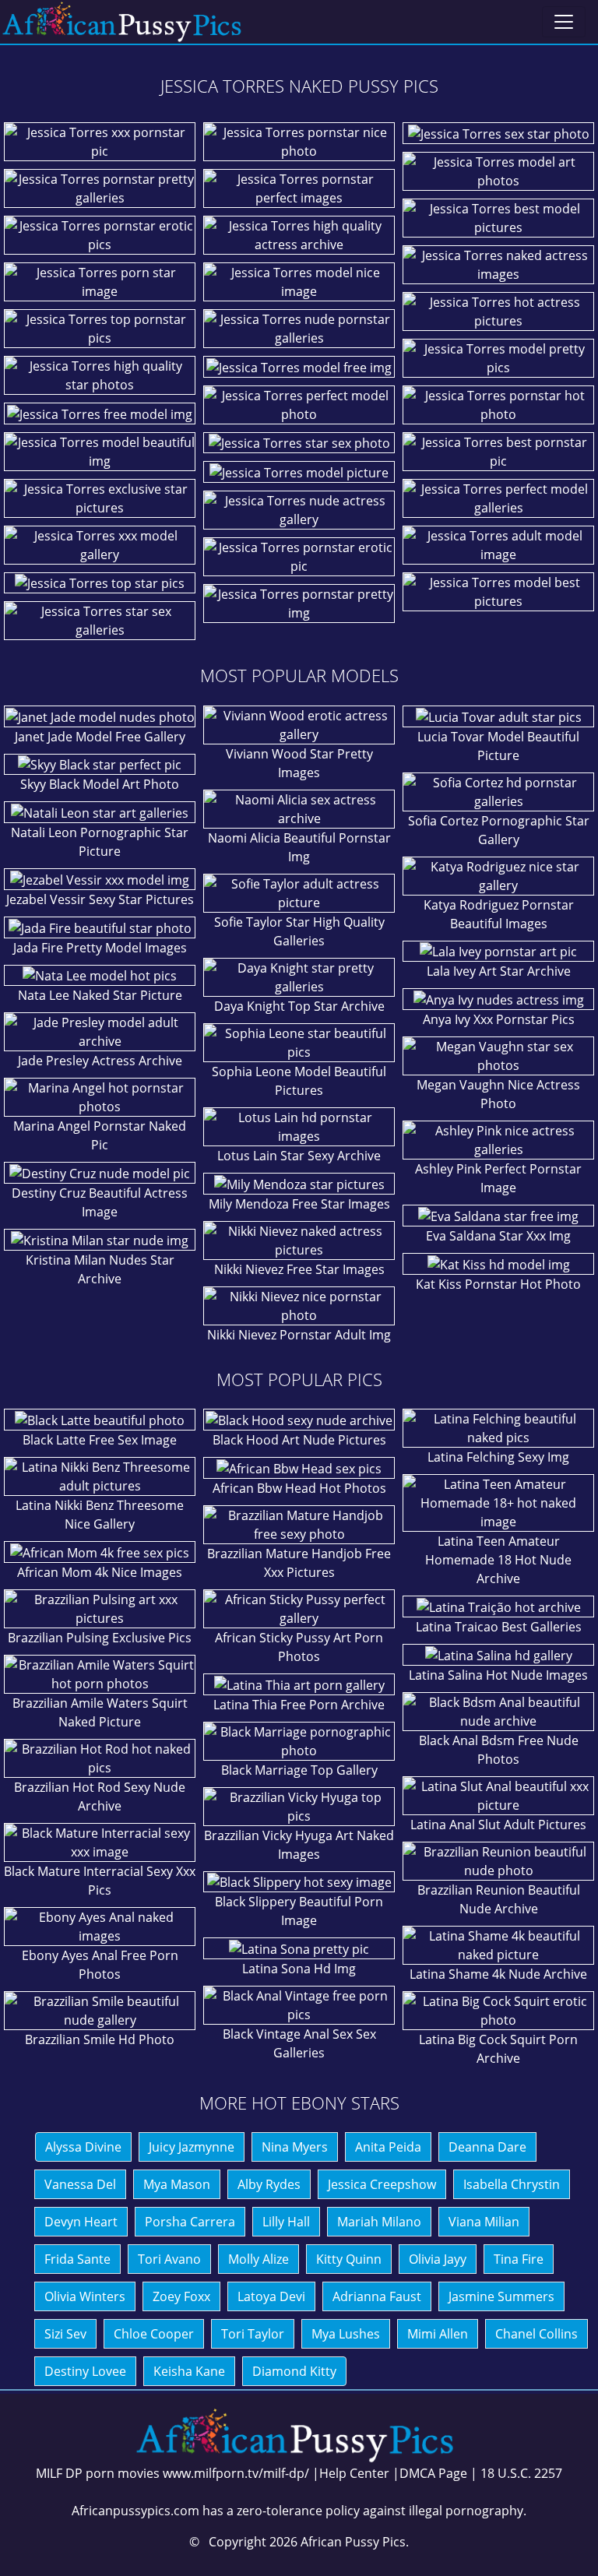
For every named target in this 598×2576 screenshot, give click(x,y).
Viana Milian (484, 2222)
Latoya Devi (271, 2296)
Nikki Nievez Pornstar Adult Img (299, 1335)
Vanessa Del (80, 2184)
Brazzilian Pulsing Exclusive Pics (100, 1638)
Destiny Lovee (85, 2371)
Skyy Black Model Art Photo (100, 784)
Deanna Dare (487, 2147)
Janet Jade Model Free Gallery (100, 737)
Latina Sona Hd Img (299, 1969)
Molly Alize (259, 2259)
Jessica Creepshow (382, 2184)
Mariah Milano (379, 2222)
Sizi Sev (65, 2334)
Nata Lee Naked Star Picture (100, 995)
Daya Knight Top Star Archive (299, 1006)
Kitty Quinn (349, 2259)
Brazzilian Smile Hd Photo (100, 2039)
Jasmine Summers (501, 2296)
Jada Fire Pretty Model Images (100, 948)
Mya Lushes (346, 2334)
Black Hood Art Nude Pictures (299, 1440)
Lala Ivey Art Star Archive (499, 971)
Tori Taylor (253, 2334)
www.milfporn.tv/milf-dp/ (236, 2473)
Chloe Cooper (154, 2334)
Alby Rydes (269, 2184)
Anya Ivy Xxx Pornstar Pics (499, 1019)
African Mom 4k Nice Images (100, 1572)
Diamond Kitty (294, 2371)
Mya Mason (177, 2184)
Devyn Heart (81, 2222)
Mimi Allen (438, 2334)
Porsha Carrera (190, 2222)
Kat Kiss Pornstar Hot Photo (498, 1284)
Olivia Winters (85, 2296)
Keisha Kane (189, 2371)
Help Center (354, 2473)
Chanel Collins (536, 2334)
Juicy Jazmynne (192, 2147)
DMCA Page (433, 2473)
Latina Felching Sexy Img (498, 1457)
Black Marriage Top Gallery (299, 1770)
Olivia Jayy (438, 2259)
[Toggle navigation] (564, 22)
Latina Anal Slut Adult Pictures (498, 1825)
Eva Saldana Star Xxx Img (498, 1236)
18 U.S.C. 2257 (521, 2473)
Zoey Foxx (181, 2296)
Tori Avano (169, 2259)
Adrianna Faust (377, 2296)
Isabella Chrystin (512, 2184)
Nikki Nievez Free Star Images (299, 1269)
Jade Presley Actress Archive (100, 1061)
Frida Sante (77, 2259)
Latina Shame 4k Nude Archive (498, 1974)
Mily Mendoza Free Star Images (299, 1204)
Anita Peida (388, 2147)
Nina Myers (295, 2147)
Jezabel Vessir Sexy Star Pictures (100, 899)
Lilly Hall (286, 2222)
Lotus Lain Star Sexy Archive (299, 1156)
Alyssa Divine (83, 2147)
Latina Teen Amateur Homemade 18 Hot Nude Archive (498, 1560)
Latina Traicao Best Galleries (499, 1627)
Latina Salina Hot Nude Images (498, 1675)
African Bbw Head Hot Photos (299, 1488)
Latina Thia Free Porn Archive (299, 1705)
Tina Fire (519, 2259)
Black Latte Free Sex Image (100, 1440)
